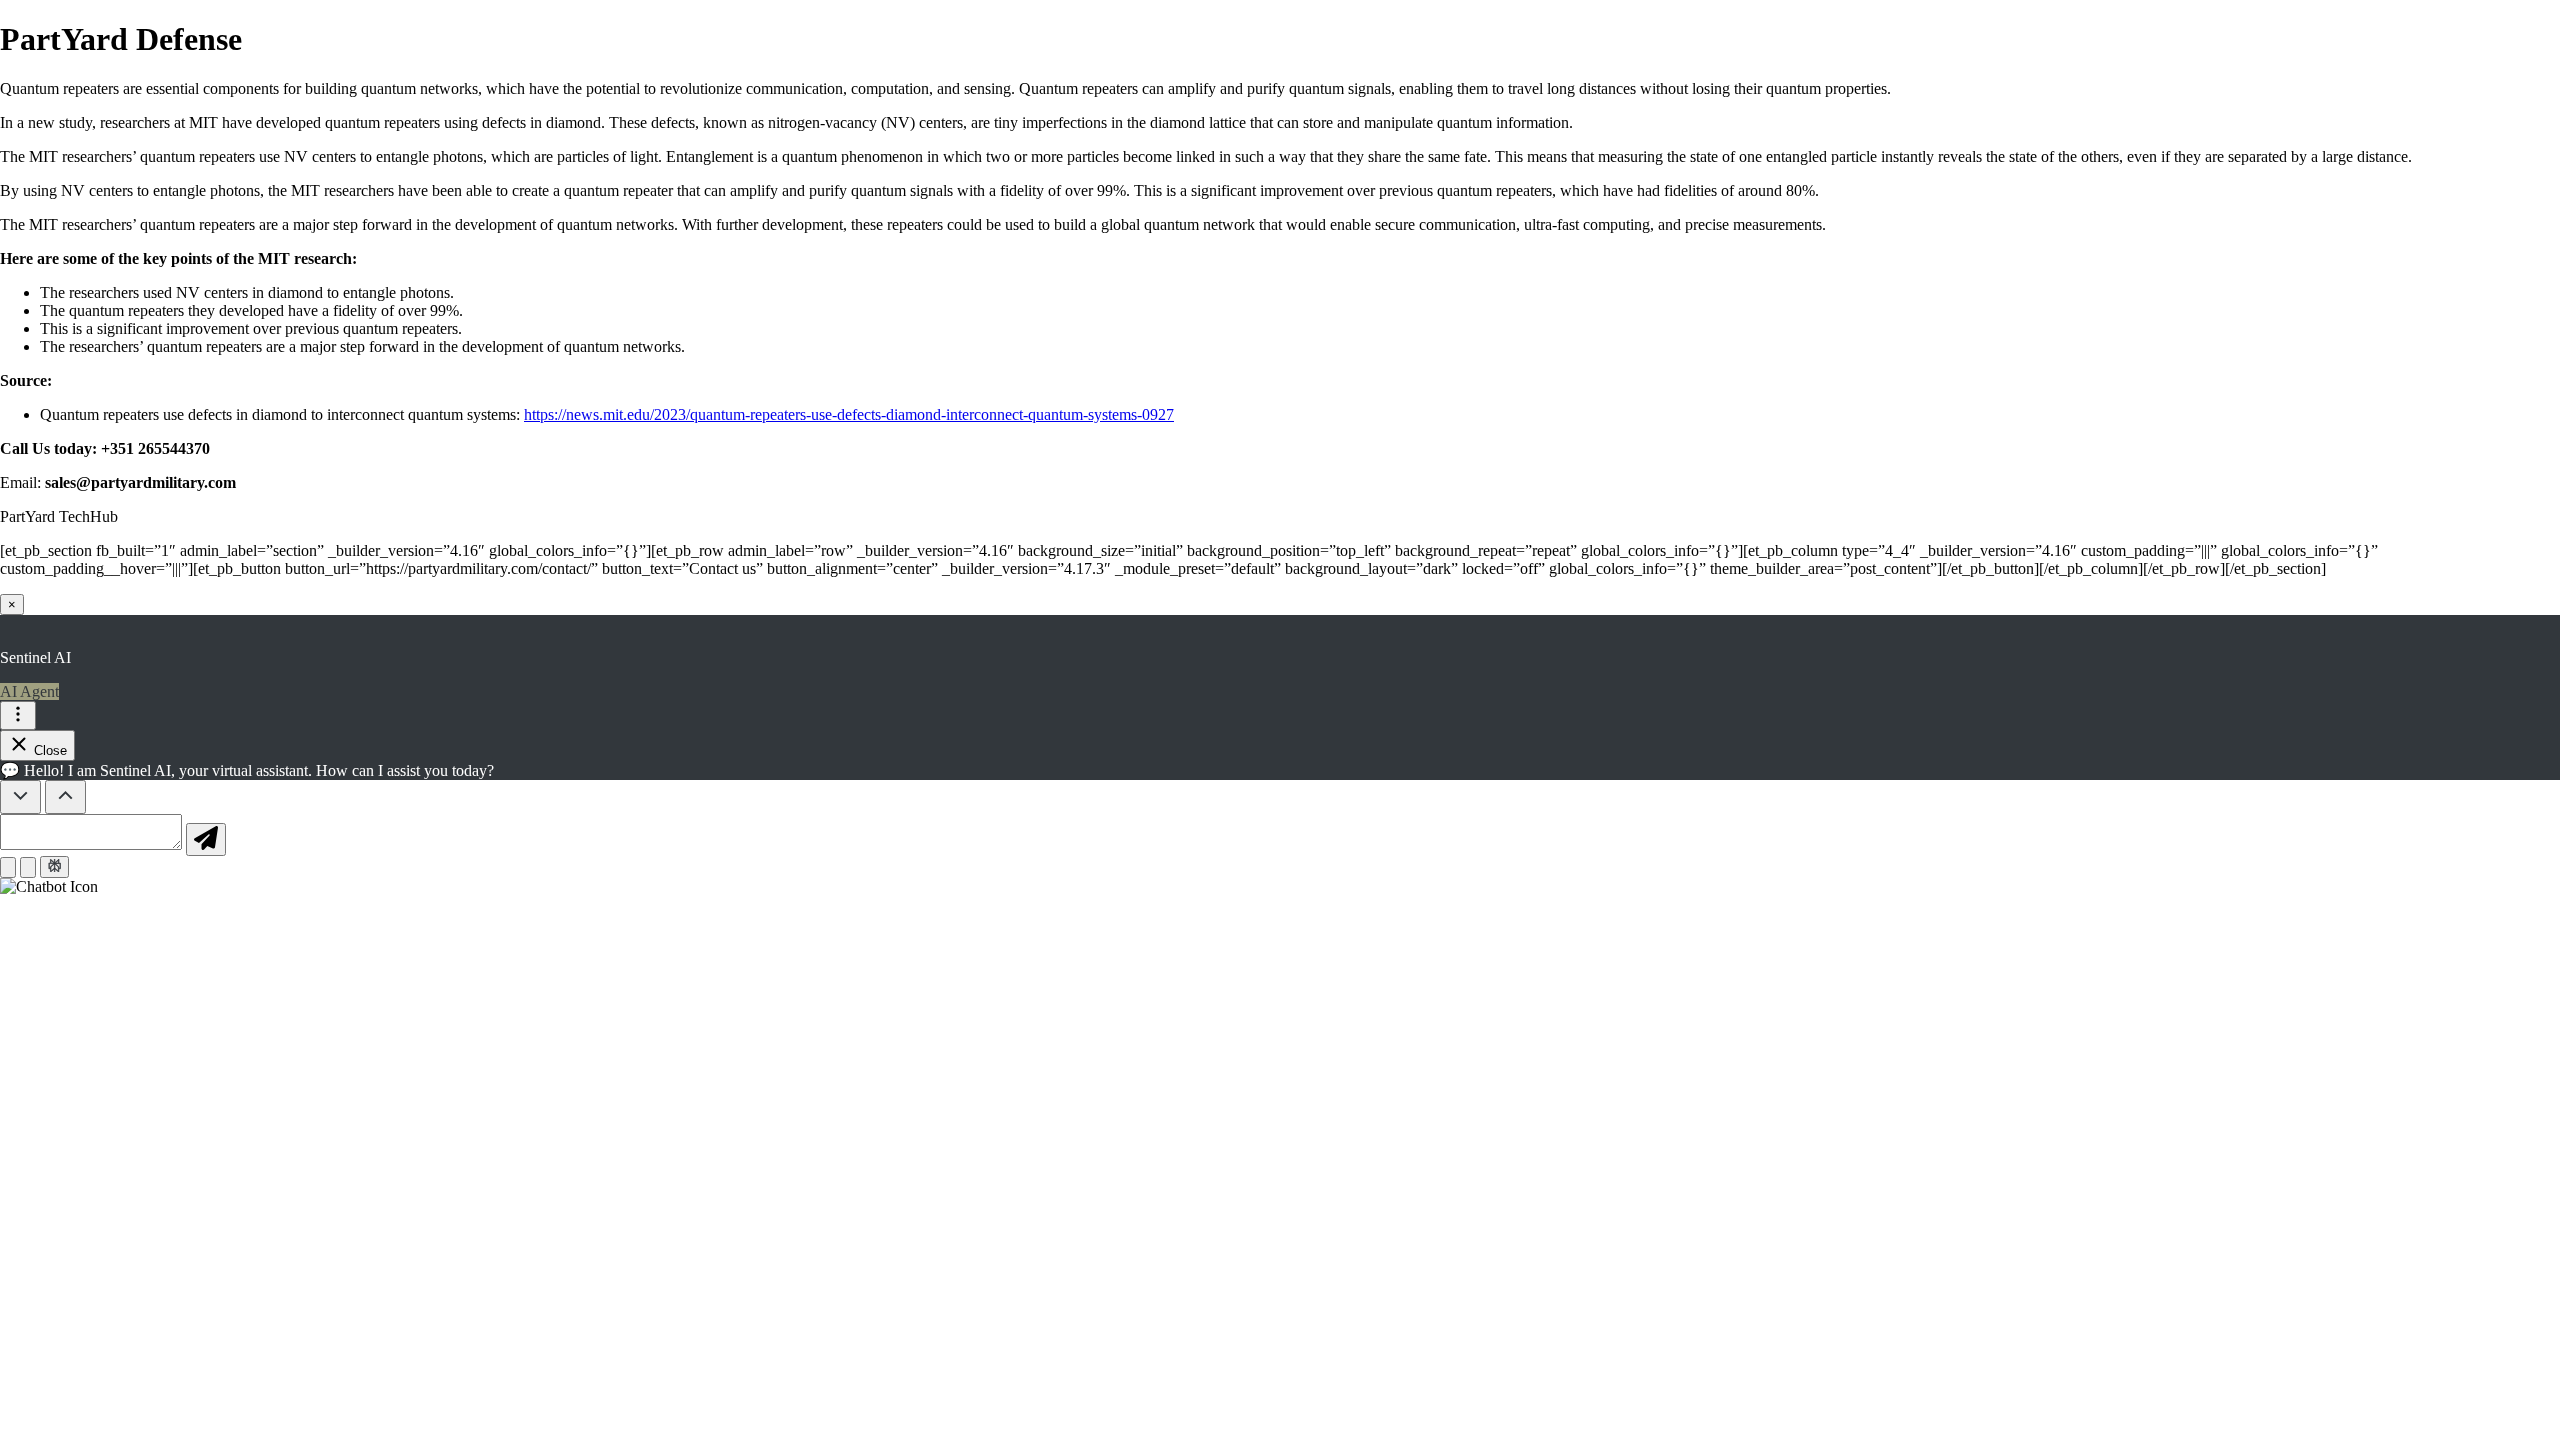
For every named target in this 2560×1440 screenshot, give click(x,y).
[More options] (18, 715)
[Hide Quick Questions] (20, 797)
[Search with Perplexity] (54, 867)
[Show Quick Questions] (65, 797)
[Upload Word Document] (28, 867)
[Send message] (206, 839)
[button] (1280, 887)
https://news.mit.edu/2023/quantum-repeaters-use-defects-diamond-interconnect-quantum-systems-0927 (849, 414)
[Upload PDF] (8, 867)
